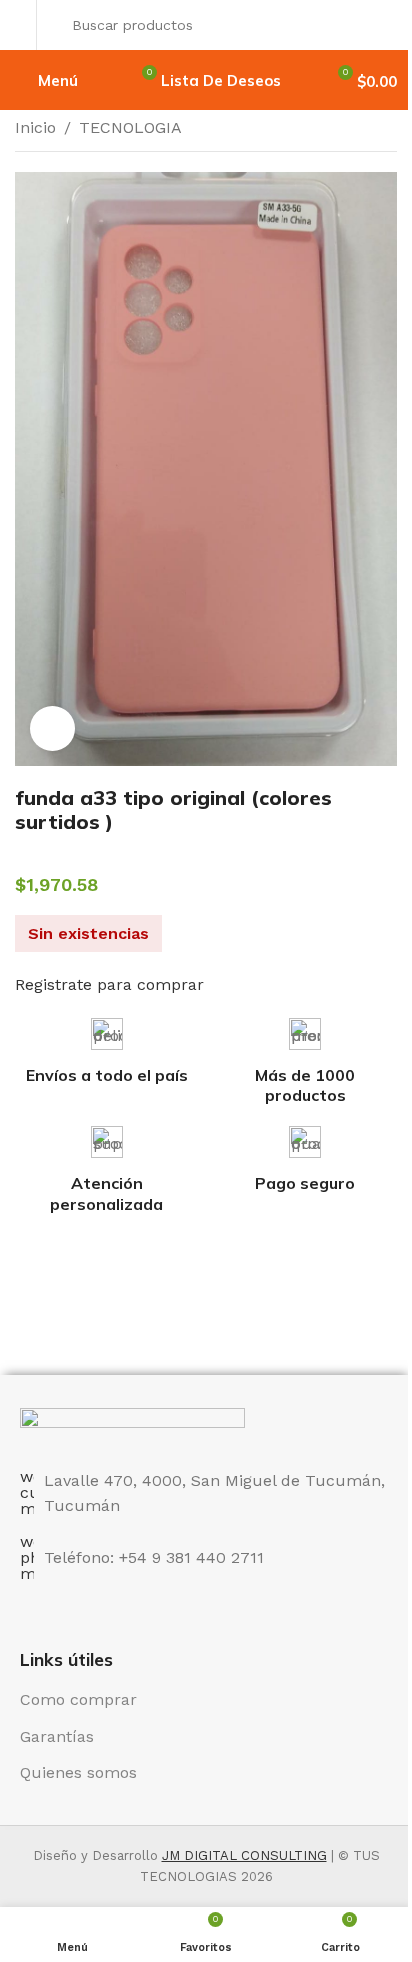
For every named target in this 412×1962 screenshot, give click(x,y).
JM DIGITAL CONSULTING (244, 1855)
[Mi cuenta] (20, 25)
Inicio (35, 127)
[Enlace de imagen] (132, 1426)
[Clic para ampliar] (52, 728)
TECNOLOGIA (130, 127)
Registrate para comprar (109, 984)
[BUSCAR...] (376, 25)
